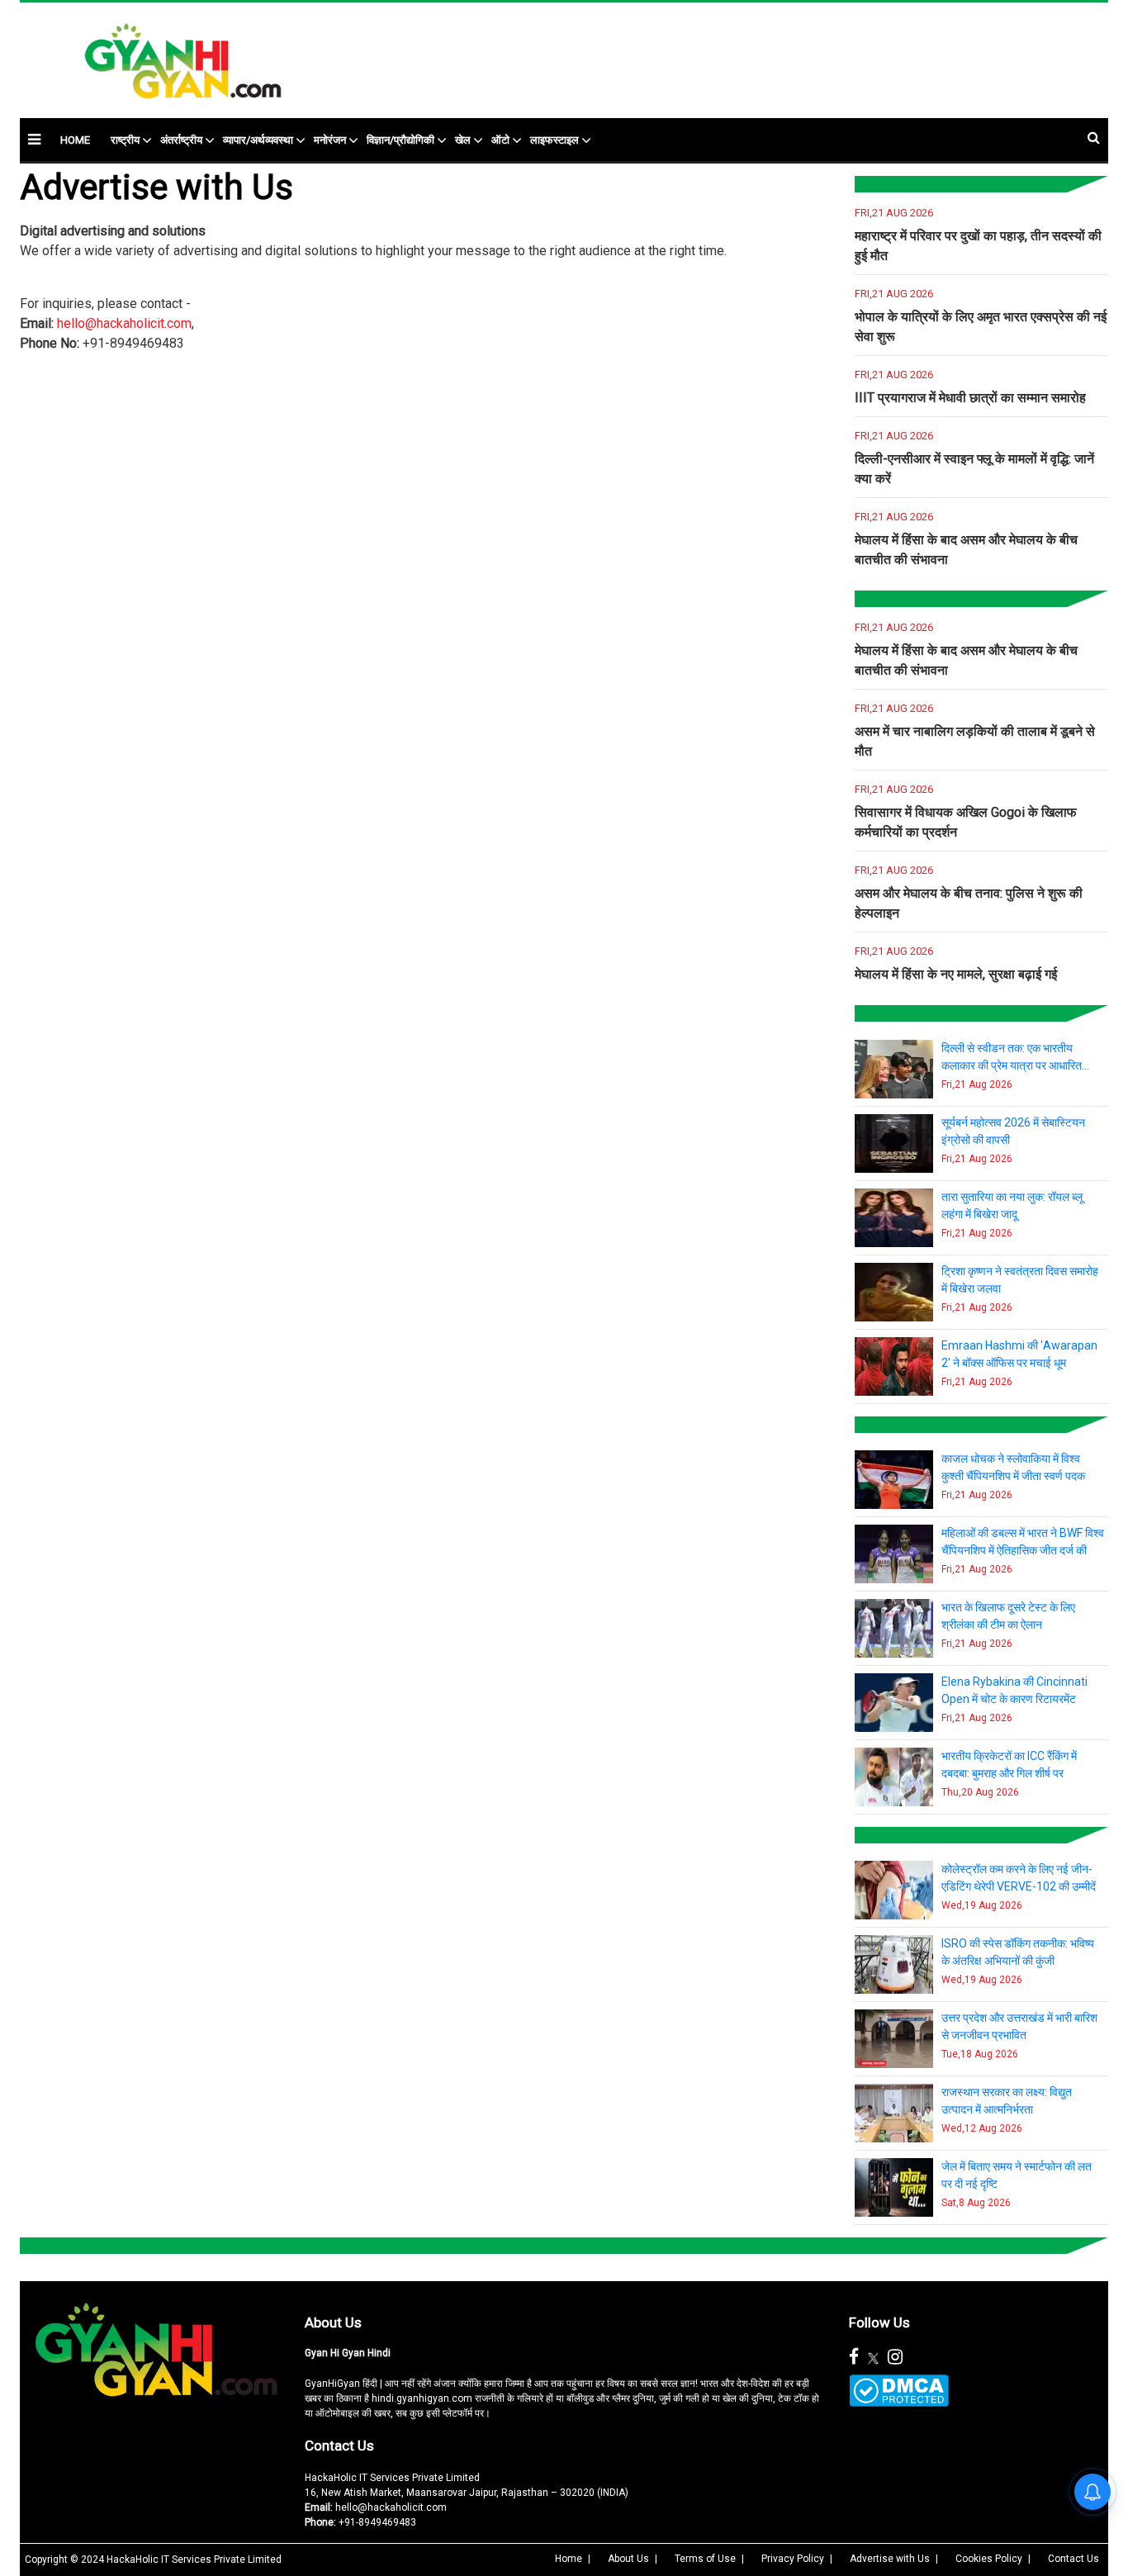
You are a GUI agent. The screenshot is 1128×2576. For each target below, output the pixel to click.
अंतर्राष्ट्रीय (181, 140)
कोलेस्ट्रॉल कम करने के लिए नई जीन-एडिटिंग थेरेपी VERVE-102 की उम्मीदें (1019, 1878)
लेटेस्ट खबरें (876, 182)
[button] (34, 139)
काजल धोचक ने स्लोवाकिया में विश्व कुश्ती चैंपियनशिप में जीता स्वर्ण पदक (1013, 1467)
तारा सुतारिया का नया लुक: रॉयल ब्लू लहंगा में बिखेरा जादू (1012, 1205)
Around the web (55, 2243)
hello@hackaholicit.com (124, 323)
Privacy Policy (793, 2559)
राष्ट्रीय (125, 140)
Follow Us (879, 2322)
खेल (463, 140)
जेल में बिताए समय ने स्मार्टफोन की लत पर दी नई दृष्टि (1017, 2175)
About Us (333, 2322)
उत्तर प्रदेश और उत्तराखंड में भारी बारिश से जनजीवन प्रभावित (1019, 2026)
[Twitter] (873, 2357)
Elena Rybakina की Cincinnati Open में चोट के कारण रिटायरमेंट (1014, 1690)
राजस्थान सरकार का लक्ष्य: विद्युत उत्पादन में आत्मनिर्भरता (1007, 2101)
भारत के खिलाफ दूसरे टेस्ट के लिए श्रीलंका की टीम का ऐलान (1008, 1616)
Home (569, 2559)
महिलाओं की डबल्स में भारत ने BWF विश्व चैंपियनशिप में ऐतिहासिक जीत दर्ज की (1023, 1542)
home (75, 140)
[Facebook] (854, 2357)
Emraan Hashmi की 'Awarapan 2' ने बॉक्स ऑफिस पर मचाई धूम (1019, 1354)
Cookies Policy (989, 2559)
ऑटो (500, 140)
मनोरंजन (330, 140)
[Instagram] (895, 2357)
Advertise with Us (890, 2559)
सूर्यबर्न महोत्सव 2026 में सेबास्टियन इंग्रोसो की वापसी (1013, 1131)
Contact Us (339, 2446)
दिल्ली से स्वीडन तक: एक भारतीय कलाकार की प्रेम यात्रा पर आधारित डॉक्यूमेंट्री (1012, 1058)
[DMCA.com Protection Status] (899, 2391)
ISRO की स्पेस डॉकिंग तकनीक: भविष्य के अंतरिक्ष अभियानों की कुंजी (1018, 1952)
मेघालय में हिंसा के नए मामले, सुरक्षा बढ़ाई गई (956, 974)
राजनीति (870, 596)
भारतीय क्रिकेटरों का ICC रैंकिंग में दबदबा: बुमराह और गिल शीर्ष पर (1009, 1765)
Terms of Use (705, 2559)
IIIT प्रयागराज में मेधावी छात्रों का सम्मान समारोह (970, 398)
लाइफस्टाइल (555, 140)
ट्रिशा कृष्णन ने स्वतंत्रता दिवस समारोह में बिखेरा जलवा (1020, 1280)
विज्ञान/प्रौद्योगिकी (400, 140)
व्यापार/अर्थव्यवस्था (258, 140)
